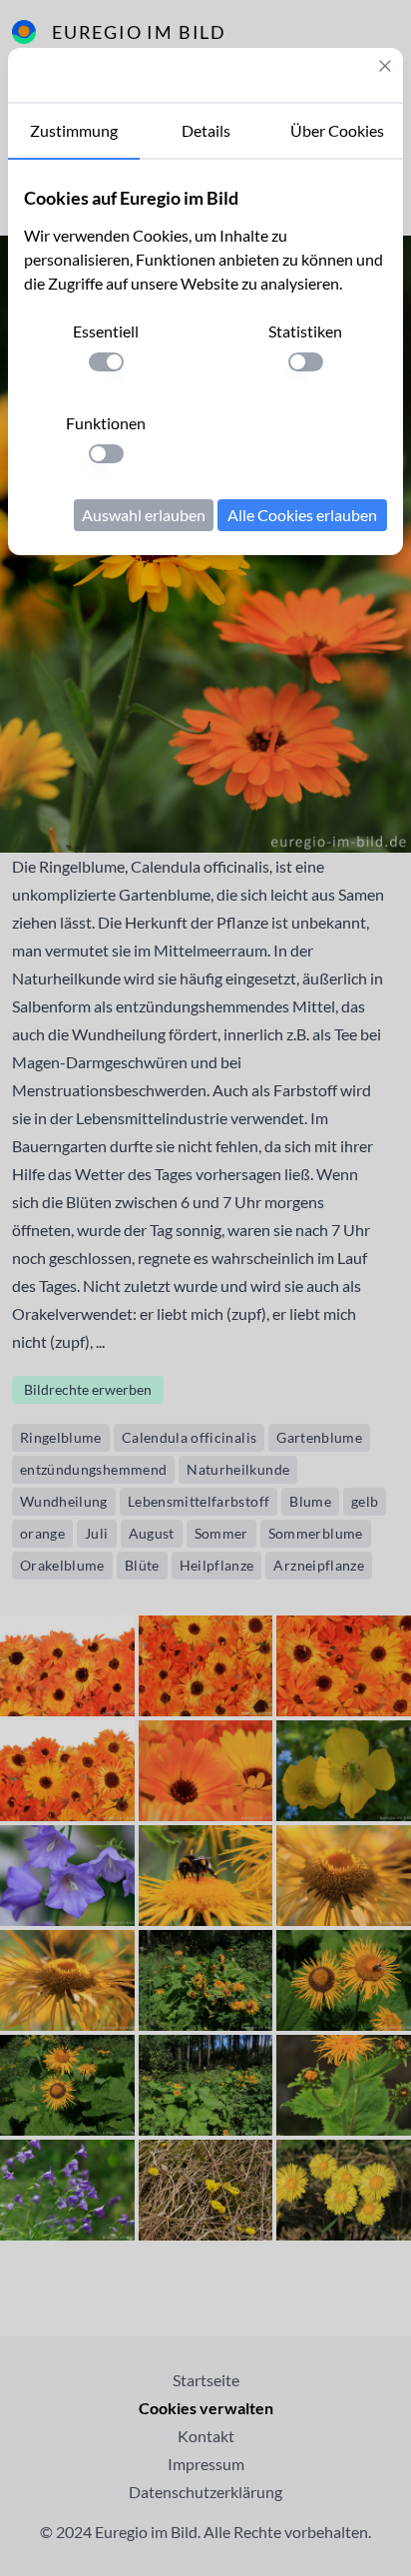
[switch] (106, 362)
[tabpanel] (205, 357)
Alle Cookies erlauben (302, 515)
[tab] (74, 132)
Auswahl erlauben (144, 515)
